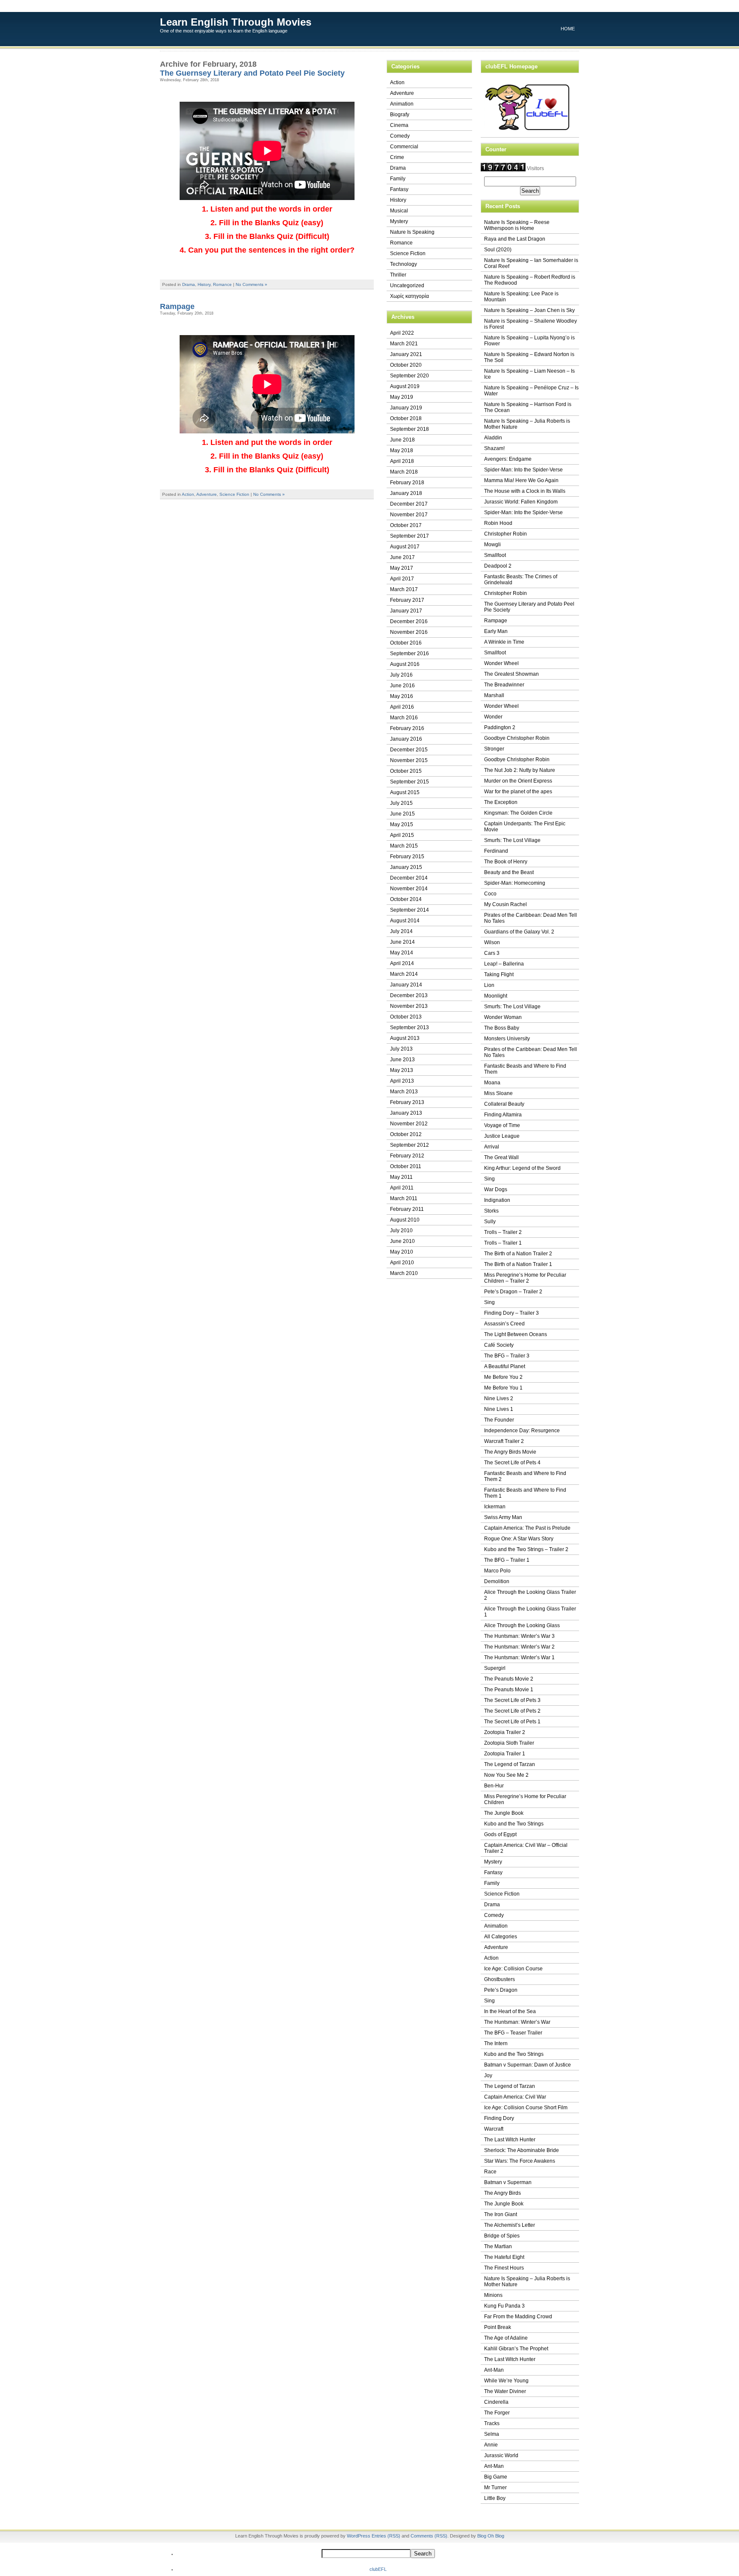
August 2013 (405, 1038)
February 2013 (407, 1102)
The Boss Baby (502, 1028)
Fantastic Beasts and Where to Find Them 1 (525, 1493)
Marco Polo (497, 1571)
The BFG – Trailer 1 (507, 1560)
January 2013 (406, 1113)
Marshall (494, 695)
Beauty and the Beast (509, 872)
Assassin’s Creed (504, 1324)
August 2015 (405, 792)
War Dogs (496, 1189)
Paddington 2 (500, 727)
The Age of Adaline (506, 2338)
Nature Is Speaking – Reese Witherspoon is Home (517, 225)
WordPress (359, 2536)
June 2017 (402, 557)
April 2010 (402, 1263)
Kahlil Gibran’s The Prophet (516, 2349)
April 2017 (402, 579)
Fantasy (399, 189)
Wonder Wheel (501, 663)
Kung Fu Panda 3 (504, 2306)
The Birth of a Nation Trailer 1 (518, 1264)
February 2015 (407, 857)
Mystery (399, 221)
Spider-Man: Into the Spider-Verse (523, 470)
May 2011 (401, 1177)
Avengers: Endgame (508, 459)
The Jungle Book (504, 1813)
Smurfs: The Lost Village (512, 840)
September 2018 (409, 429)
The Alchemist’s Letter (510, 2225)
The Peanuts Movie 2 (509, 1679)
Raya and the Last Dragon (515, 239)
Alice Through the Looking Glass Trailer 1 (530, 1612)
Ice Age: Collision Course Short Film (526, 2108)
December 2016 (409, 621)
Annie (491, 2445)
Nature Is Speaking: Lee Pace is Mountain (521, 297)
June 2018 (402, 440)
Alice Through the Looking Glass (522, 1625)
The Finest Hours (504, 2268)
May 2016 (402, 696)
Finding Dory (499, 2118)
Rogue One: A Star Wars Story (519, 1539)
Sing (489, 1179)
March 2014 (404, 974)
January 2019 (406, 408)
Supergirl (495, 1668)
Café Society (499, 1345)
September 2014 (409, 910)
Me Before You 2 (503, 1377)
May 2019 (402, 397)
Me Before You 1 (503, 1388)
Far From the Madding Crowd (518, 2317)
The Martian (498, 2246)
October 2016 (406, 643)
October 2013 (406, 1017)
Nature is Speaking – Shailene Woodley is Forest (531, 324)
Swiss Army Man (503, 1517)
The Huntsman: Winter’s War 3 (519, 1636)
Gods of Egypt (500, 1834)
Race (490, 2172)
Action (188, 494)
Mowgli (492, 545)
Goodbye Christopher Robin (517, 738)
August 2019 (405, 386)
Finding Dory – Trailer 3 (511, 1313)
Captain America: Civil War (515, 2097)
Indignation (497, 1200)
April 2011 (402, 1188)
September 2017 (409, 536)
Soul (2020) (498, 250)
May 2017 (402, 568)
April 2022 (402, 333)
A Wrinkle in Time (504, 642)
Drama (189, 284)
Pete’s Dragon (501, 1990)
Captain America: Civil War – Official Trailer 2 (526, 1848)
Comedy (400, 136)
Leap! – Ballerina (504, 964)
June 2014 (402, 942)
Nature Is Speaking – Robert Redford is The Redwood (530, 280)
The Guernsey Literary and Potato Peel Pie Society (252, 73)
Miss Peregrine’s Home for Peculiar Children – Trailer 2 (525, 1278)
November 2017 (409, 515)
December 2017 (409, 504)
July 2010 (401, 1231)
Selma (492, 2434)
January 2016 (406, 739)
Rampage (177, 306)
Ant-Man (494, 2370)
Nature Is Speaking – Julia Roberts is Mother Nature (527, 424)
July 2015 (401, 803)
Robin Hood (498, 523)
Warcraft (494, 2129)
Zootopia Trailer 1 (505, 1754)
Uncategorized (407, 286)
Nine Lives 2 (499, 1398)
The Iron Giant (501, 2214)
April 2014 (402, 963)
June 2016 (402, 686)
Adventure (207, 494)
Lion (489, 985)
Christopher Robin (505, 534)
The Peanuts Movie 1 (509, 1690)
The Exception (501, 802)
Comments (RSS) (429, 2536)
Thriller (398, 275)
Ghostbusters (500, 1979)
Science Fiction (234, 494)
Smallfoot (495, 555)
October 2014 (406, 899)
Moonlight (496, 996)
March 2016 (404, 718)
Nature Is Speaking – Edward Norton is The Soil (529, 357)
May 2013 (402, 1070)
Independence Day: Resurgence (522, 1431)
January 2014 (406, 985)
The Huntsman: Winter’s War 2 (519, 1647)
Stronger (494, 749)
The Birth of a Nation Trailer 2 (518, 1254)
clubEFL (378, 2569)
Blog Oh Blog (491, 2536)
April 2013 (402, 1081)
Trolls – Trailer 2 (503, 1232)
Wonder (493, 717)
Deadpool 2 (498, 566)
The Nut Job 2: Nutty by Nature (520, 770)
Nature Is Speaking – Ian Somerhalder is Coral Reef (531, 263)
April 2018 (402, 461)
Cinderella (496, 2402)
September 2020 (409, 376)
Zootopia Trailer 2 (505, 1732)
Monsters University (507, 1039)
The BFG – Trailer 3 (507, 1356)
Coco (490, 894)
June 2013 (402, 1060)
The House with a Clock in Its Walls (525, 491)
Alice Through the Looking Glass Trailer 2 (530, 1595)
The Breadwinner (504, 685)
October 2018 (406, 418)
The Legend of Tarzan (510, 1764)
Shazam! (494, 448)
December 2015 (409, 750)
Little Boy (495, 2498)
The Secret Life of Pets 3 (512, 1700)
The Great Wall (501, 1157)
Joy (488, 2076)
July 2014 (401, 931)
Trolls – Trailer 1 (503, 1243)
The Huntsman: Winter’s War (517, 2022)
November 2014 (409, 889)
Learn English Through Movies (236, 22)
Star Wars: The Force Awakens (520, 2161)
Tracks (492, 2423)
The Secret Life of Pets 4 (512, 1463)
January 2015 (406, 867)
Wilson (492, 942)
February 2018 (407, 483)
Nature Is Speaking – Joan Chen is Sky (529, 310)
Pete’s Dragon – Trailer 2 (513, 1292)
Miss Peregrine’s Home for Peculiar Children (525, 1799)
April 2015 (402, 835)
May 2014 (402, 953)
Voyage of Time (502, 1125)
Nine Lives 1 (499, 1409)
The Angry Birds (503, 2193)
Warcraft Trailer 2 (504, 1441)
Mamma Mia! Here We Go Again (521, 480)
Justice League (502, 1136)
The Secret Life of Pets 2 (512, 1711)
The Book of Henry (506, 862)
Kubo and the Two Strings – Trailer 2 (526, 1549)
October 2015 (406, 771)
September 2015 (409, 782)
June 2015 (402, 814)
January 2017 (406, 611)
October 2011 (406, 1166)
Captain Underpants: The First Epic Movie (525, 827)
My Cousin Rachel (505, 904)
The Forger (497, 2413)
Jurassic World (501, 2455)
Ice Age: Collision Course (513, 1969)
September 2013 (409, 1027)
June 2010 (402, 1241)
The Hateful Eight (504, 2257)
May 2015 (402, 824)
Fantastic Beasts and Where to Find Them (525, 1069)
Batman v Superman (508, 2182)
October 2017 (406, 525)
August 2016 (405, 664)
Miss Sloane (498, 1093)
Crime (397, 157)
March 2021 (404, 344)
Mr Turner (495, 2488)
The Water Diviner (505, 2391)
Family (398, 179)
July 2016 (401, 675)
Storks (491, 1211)
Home (568, 29)
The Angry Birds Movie (510, 1452)
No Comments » (251, 284)
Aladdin (493, 438)
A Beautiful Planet (505, 1366)
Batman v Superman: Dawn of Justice (528, 2065)
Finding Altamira (503, 1115)
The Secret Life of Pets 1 (512, 1722)
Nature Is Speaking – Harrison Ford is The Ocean (528, 407)
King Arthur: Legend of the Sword (522, 1168)
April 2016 (402, 707)
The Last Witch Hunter (510, 2140)
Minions (493, 2295)
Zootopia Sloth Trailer (509, 1743)
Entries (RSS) (386, 2536)
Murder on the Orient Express (518, 781)
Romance (222, 284)
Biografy (400, 115)
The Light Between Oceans (516, 1334)
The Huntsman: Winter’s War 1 (519, 1657)
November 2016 (409, 632)
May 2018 (402, 450)
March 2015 (404, 846)
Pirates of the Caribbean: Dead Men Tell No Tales (531, 918)
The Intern (496, 2043)
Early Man (496, 631)
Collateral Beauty (504, 1104)
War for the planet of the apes (518, 792)
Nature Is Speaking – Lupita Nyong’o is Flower (529, 341)
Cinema (399, 125)
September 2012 (409, 1145)
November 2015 (409, 760)
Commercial (404, 147)
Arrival (492, 1147)
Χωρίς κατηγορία (409, 296)
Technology (403, 264)
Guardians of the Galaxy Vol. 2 (519, 932)
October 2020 (406, 365)
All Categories (501, 1937)
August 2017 (405, 547)
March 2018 (404, 472)
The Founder (499, 1420)
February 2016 (407, 728)
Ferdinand (496, 851)
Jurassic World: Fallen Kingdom (521, 502)
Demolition (497, 1581)
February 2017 (407, 600)
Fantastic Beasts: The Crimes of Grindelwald (521, 580)
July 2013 (401, 1049)
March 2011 (404, 1198)
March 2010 (404, 1273)
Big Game (496, 2477)
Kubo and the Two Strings (514, 1824)
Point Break (498, 2327)
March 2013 (404, 1092)
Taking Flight (499, 974)
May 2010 (402, 1252)
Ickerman (495, 1507)
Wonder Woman (503, 1017)
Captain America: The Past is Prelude (527, 1528)
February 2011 (407, 1209)
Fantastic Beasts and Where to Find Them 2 (525, 1476)
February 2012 (407, 1156)
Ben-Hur (494, 1786)
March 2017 (404, 589)
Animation (402, 104)
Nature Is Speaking (412, 232)
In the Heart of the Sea (510, 2011)
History (204, 284)
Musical (399, 211)
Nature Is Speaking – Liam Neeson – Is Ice (529, 374)
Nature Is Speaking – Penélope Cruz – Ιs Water (531, 391)
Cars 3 (492, 953)
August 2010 (405, 1220)
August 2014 (405, 921)
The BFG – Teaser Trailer (513, 2033)
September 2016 (409, 654)
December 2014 (409, 878)
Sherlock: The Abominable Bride (522, 2150)
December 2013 (409, 995)
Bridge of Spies (502, 2236)
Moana (492, 1083)
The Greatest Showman (511, 674)
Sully (490, 1222)
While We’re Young (506, 2381)
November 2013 (409, 1006)
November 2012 (409, 1124)
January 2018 (406, 493)
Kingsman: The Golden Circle (518, 813)
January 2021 (406, 354)
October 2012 (406, 1134)
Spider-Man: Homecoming (515, 883)
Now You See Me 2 (506, 1775)
